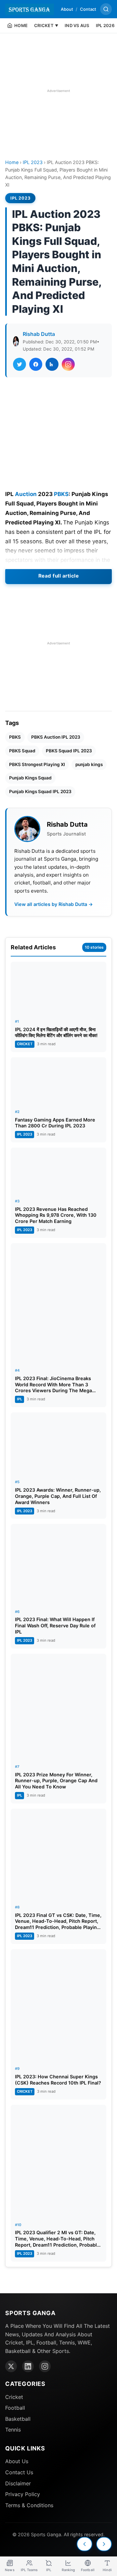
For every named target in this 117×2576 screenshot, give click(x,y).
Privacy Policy (23, 2494)
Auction (26, 494)
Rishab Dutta (39, 334)
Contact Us (19, 2472)
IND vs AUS (77, 25)
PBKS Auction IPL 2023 (56, 737)
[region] (58, 91)
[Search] (106, 9)
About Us (17, 2461)
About (67, 9)
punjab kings (89, 764)
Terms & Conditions (29, 2505)
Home (12, 162)
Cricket (14, 2397)
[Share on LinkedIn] (52, 364)
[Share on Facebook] (36, 364)
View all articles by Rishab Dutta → (54, 904)
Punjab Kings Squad (30, 778)
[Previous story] (84, 2544)
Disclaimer (18, 2483)
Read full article (59, 576)
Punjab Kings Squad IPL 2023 (40, 791)
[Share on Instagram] (68, 364)
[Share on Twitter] (19, 364)
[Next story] (104, 2544)
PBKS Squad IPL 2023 (69, 751)
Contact (88, 9)
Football (15, 2408)
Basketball (18, 2419)
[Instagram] (45, 2366)
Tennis (13, 2430)
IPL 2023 (33, 162)
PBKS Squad (22, 751)
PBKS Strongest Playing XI (37, 764)
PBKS (61, 494)
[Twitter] (11, 2366)
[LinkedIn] (28, 2366)
